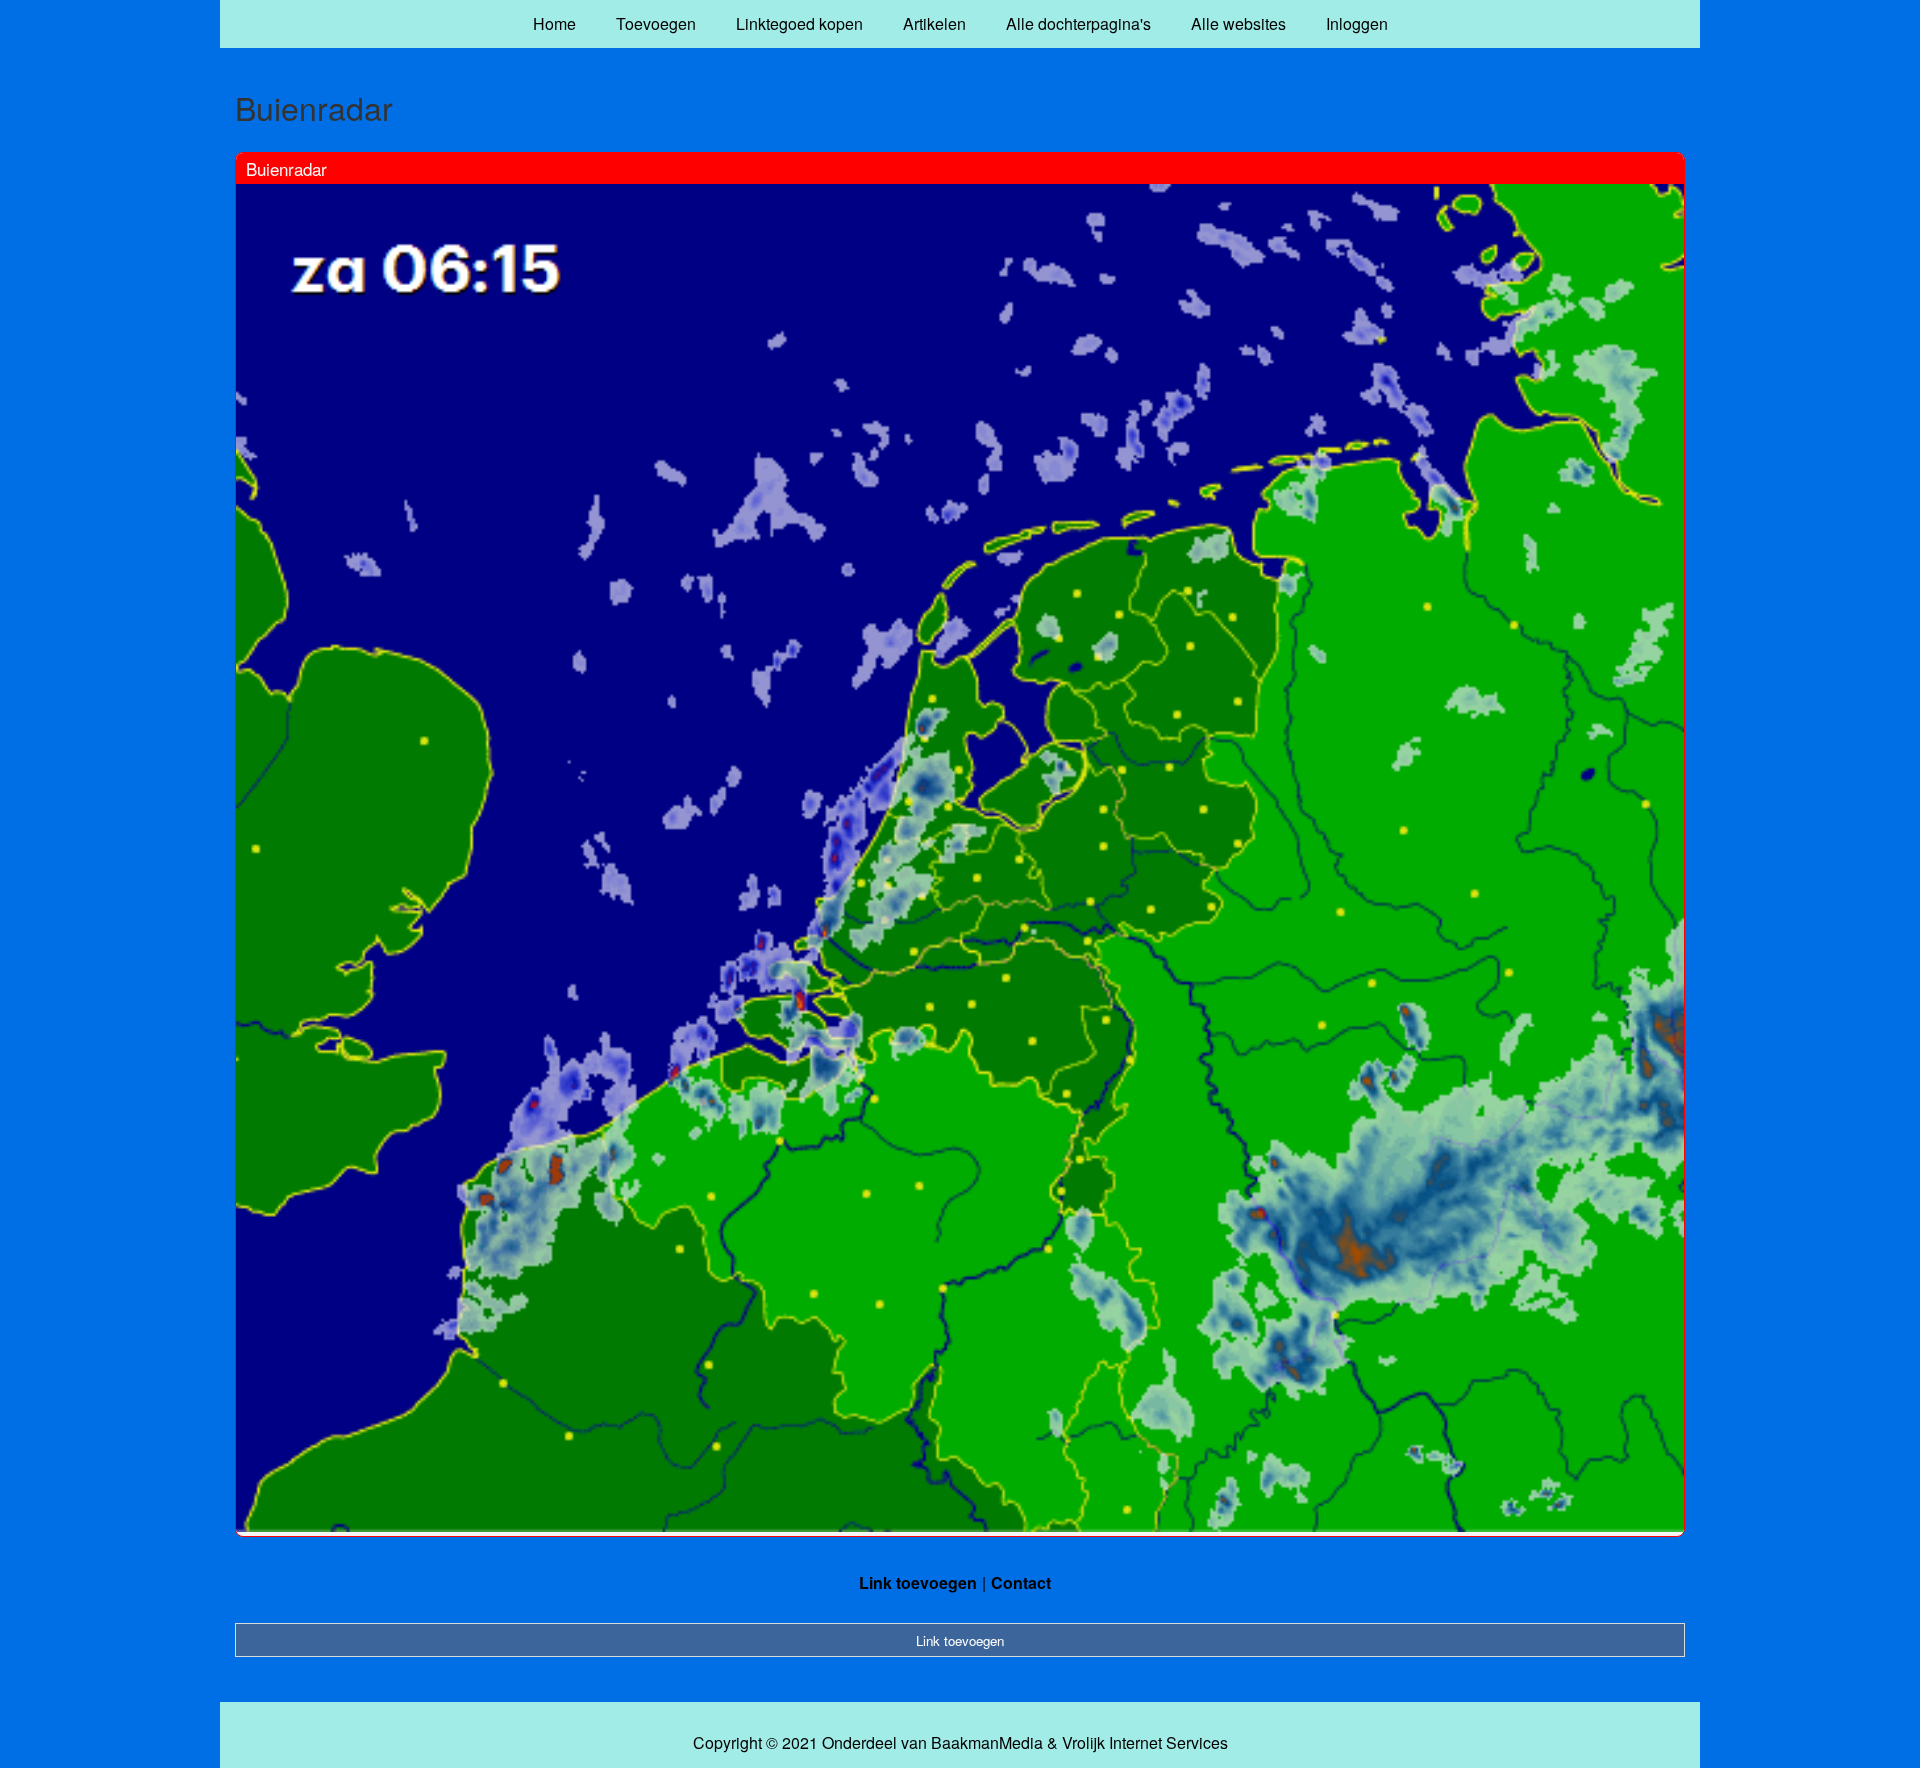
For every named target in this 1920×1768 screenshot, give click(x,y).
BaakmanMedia (987, 1743)
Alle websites (1238, 23)
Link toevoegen (918, 1582)
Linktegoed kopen (799, 23)
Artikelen (934, 23)
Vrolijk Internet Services (1145, 1743)
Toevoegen (656, 23)
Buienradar (286, 168)
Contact (1021, 1582)
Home (554, 23)
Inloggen (1357, 23)
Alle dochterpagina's (1078, 23)
